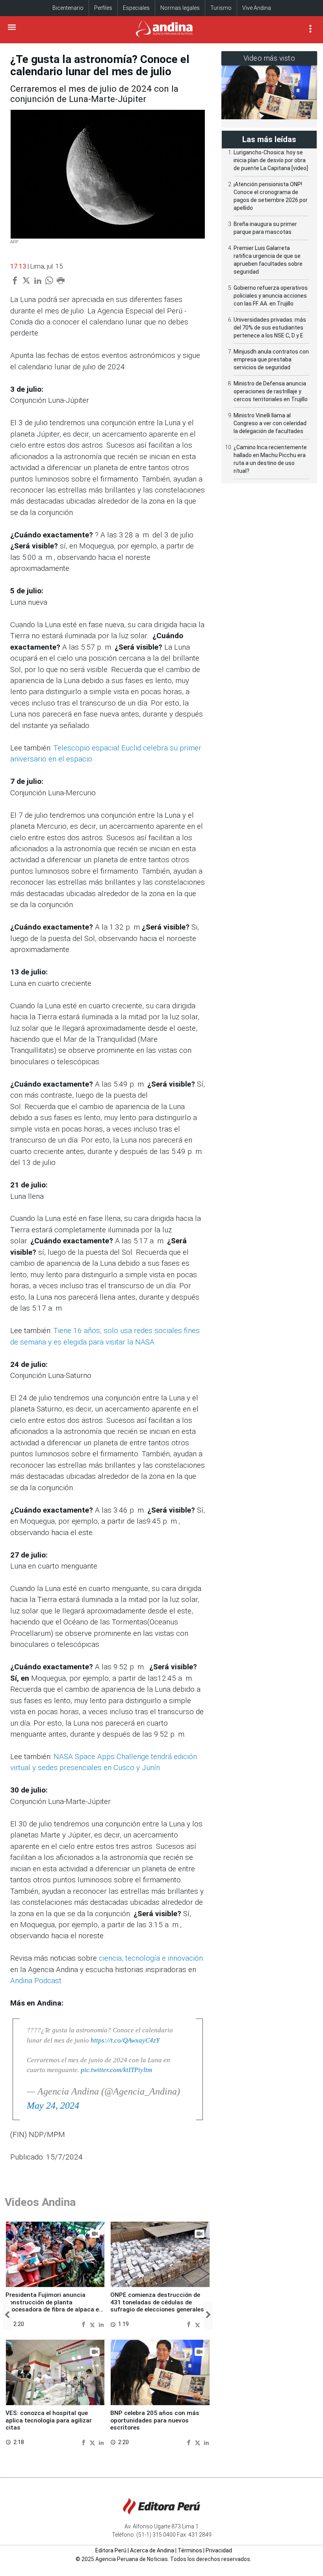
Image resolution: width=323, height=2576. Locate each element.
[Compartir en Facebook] (84, 2324)
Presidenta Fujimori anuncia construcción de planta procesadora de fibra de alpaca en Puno (54, 2306)
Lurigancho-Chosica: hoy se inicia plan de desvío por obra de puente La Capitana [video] (271, 160)
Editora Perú (111, 2550)
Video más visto (269, 58)
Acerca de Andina (152, 2550)
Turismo (221, 8)
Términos (190, 2550)
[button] (7, 2315)
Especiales (136, 8)
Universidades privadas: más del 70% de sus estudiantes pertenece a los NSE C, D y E (270, 328)
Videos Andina (40, 2202)
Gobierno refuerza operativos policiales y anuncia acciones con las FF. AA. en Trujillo (271, 296)
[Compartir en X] (93, 2324)
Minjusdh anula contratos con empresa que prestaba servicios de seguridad (271, 359)
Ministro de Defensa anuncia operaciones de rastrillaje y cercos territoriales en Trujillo (271, 391)
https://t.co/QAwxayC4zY (125, 2040)
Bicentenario (68, 8)
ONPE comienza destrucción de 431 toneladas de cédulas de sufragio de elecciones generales (157, 2302)
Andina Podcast (36, 1981)
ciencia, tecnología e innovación (151, 1958)
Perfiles (103, 8)
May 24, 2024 (53, 2106)
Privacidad (219, 2550)
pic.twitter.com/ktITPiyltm (116, 2070)
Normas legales (180, 8)
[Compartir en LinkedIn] (101, 2324)
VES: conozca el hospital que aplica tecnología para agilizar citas (49, 2420)
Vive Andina (257, 8)
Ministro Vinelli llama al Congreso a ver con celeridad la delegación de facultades (270, 423)
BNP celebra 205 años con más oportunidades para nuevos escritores (155, 2420)
